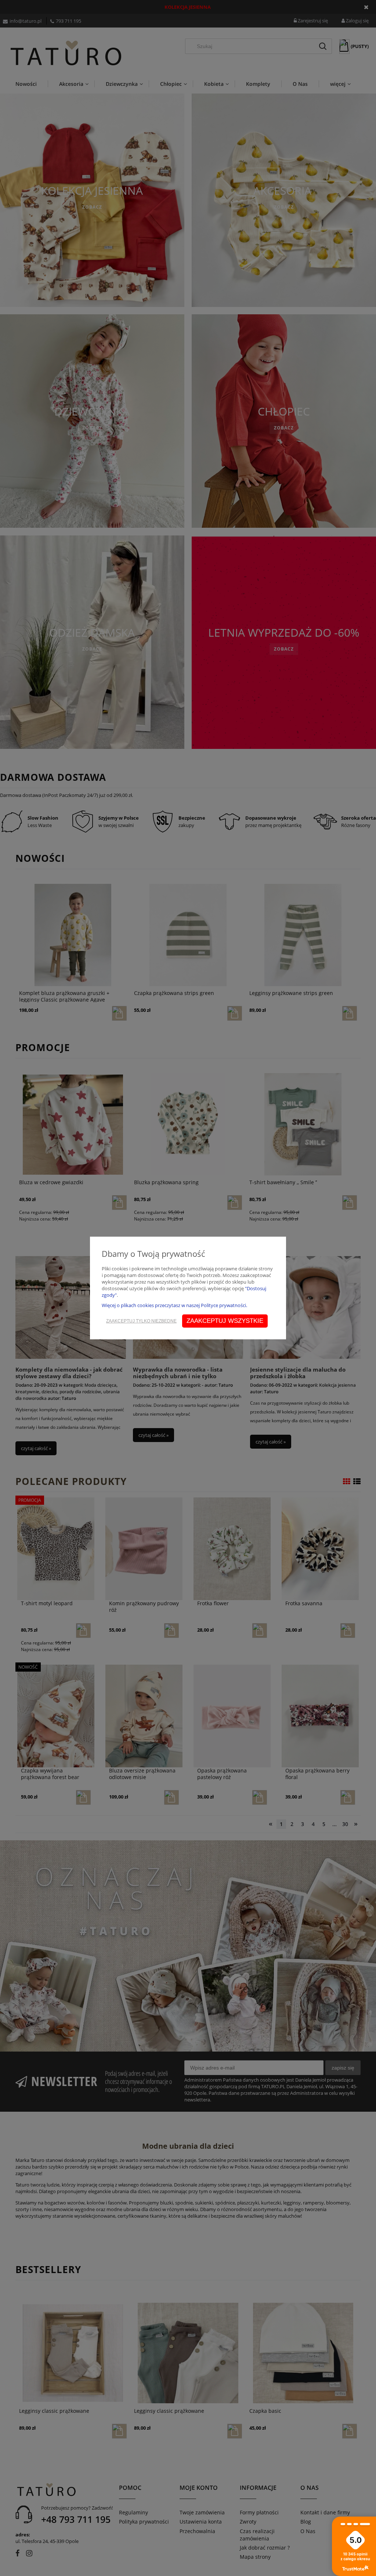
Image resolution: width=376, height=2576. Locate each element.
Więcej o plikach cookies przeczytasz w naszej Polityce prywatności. (174, 1305)
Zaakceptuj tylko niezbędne (141, 1321)
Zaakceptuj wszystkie (225, 1321)
